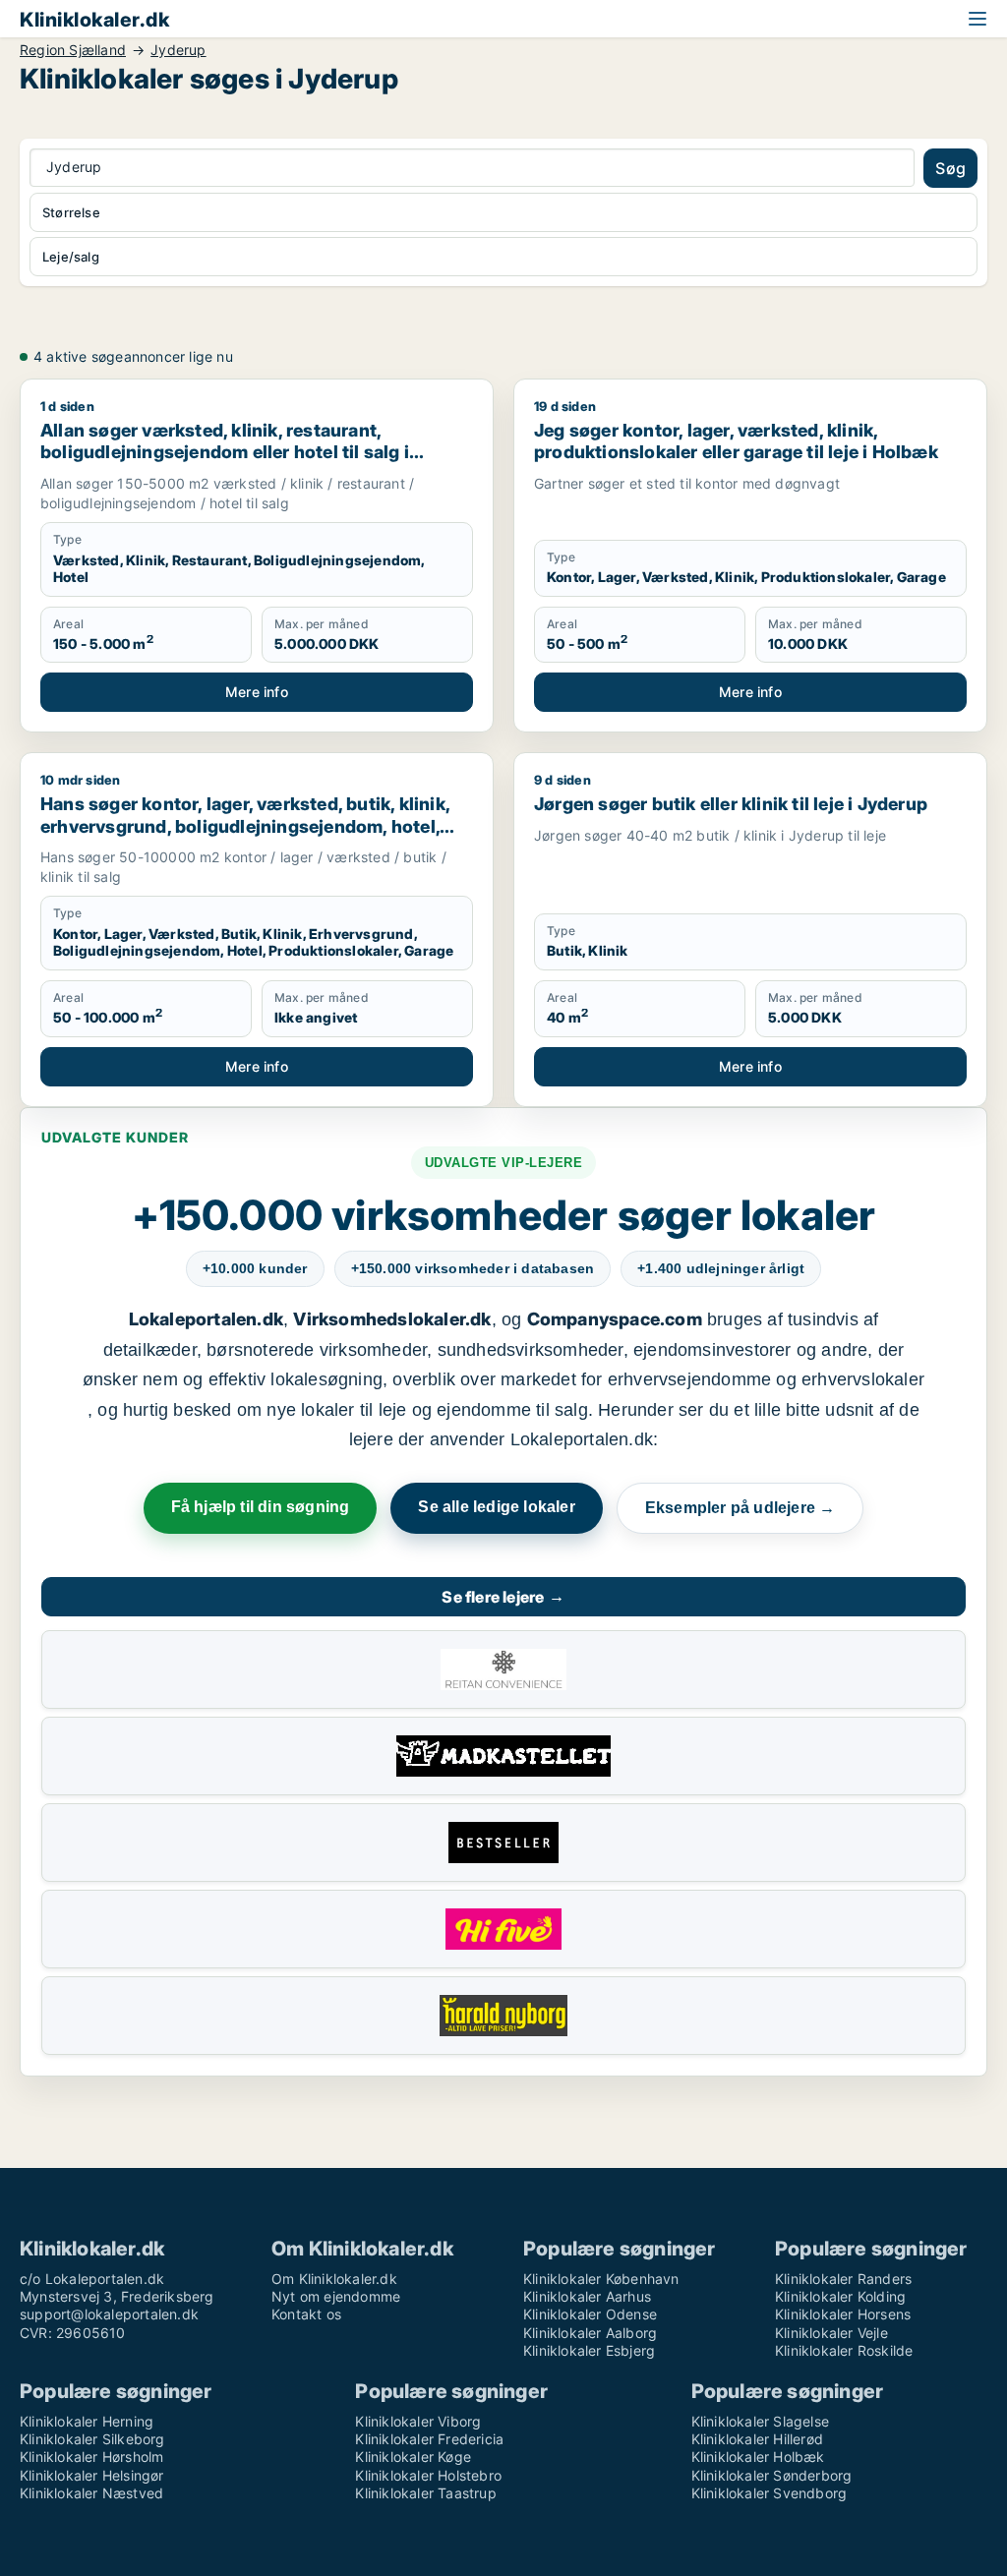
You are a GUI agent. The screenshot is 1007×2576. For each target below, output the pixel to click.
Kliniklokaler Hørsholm (91, 2457)
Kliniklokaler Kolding (840, 2296)
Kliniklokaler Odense (590, 2314)
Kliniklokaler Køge (413, 2457)
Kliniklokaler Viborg (418, 2421)
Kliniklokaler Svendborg (770, 2493)
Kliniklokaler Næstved (91, 2493)
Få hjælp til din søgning (261, 1507)
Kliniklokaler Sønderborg (772, 2475)
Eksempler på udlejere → (740, 1508)
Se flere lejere (503, 1597)
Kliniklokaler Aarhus (587, 2296)
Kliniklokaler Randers (843, 2279)
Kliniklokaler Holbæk (758, 2457)
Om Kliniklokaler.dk (334, 2279)
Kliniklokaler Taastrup (425, 2493)
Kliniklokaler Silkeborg (92, 2439)
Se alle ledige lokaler (496, 1507)
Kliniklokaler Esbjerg (589, 2350)
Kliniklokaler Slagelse (760, 2421)
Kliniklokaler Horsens (843, 2314)
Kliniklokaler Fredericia (429, 2439)
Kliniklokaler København (601, 2279)
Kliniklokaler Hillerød (757, 2439)
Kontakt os (306, 2314)
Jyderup (178, 50)
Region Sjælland (73, 50)
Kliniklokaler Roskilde (844, 2350)
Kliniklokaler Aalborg (590, 2333)
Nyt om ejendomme (336, 2296)
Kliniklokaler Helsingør (92, 2475)
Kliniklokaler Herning (87, 2421)
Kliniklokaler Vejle (831, 2333)
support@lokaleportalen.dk (109, 2314)
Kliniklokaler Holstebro (428, 2475)
